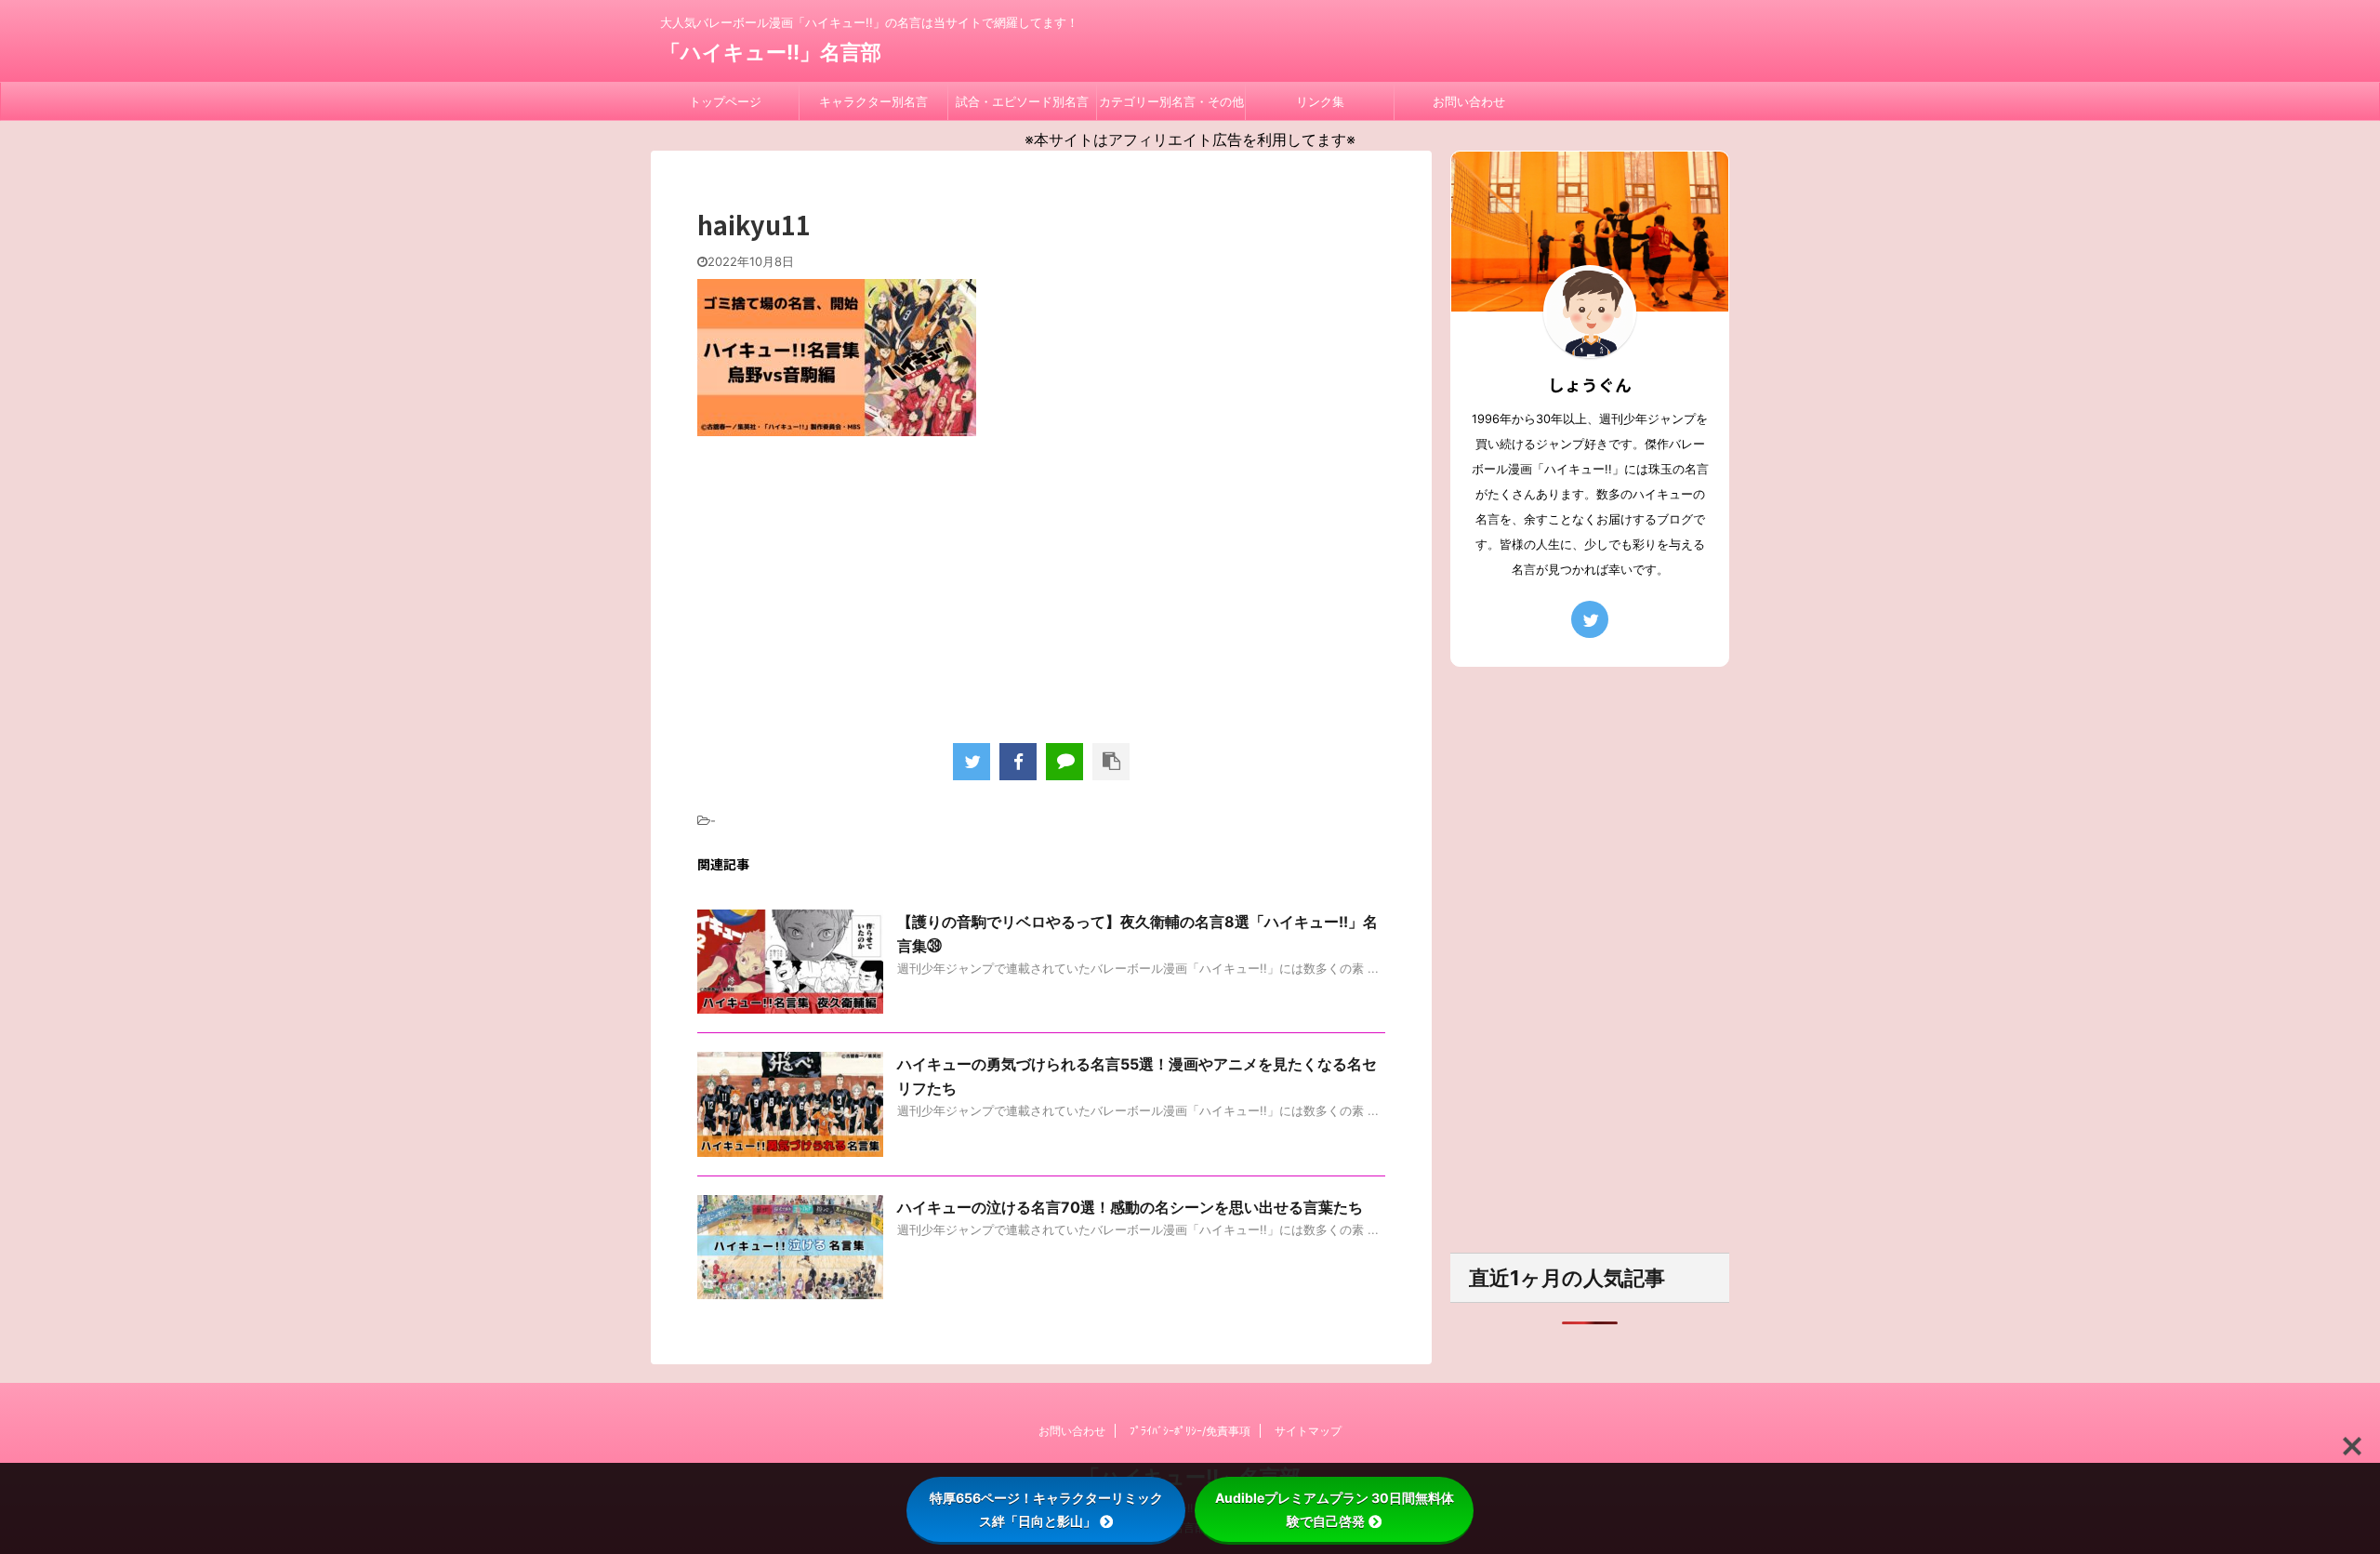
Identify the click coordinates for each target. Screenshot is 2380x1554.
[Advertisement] (1041, 585)
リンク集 (1320, 101)
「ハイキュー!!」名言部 (771, 52)
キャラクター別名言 (873, 101)
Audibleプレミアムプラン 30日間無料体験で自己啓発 (1335, 1509)
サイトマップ (1308, 1431)
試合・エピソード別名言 (1022, 101)
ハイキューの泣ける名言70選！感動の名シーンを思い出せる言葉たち (1130, 1207)
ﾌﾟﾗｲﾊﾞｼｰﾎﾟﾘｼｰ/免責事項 (1190, 1431)
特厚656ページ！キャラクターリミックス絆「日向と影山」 (1046, 1509)
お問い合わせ (1469, 101)
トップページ (725, 101)
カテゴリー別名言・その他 (1171, 101)
